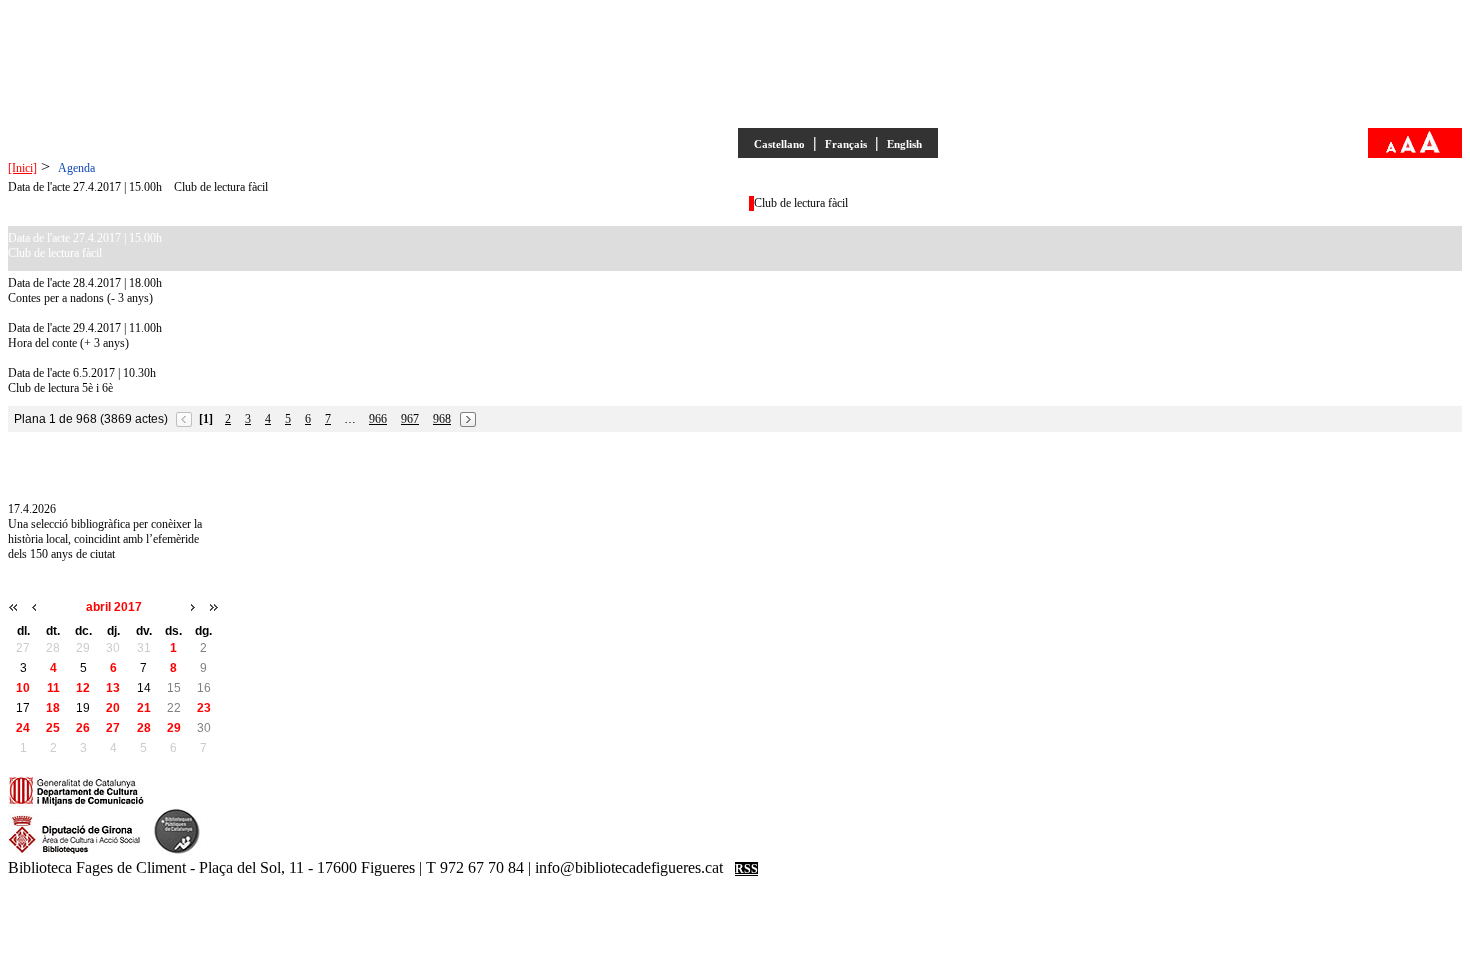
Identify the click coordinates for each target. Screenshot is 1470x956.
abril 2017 (114, 607)
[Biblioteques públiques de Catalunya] (177, 851)
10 (23, 688)
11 (53, 688)
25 (53, 728)
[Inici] (22, 168)
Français (846, 144)
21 (144, 708)
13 (113, 688)
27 (113, 728)
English (904, 144)
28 (144, 728)
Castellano (779, 144)
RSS (746, 869)
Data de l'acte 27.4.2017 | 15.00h (85, 187)
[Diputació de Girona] (74, 851)
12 (83, 688)
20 (113, 708)
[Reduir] (1391, 149)
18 (53, 708)
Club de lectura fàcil (221, 187)
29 (174, 728)
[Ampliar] (1430, 149)
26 (83, 728)
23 (204, 708)
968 (442, 419)
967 (410, 419)
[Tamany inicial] (1408, 149)
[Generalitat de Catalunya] (76, 803)
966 (378, 419)
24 (23, 728)
